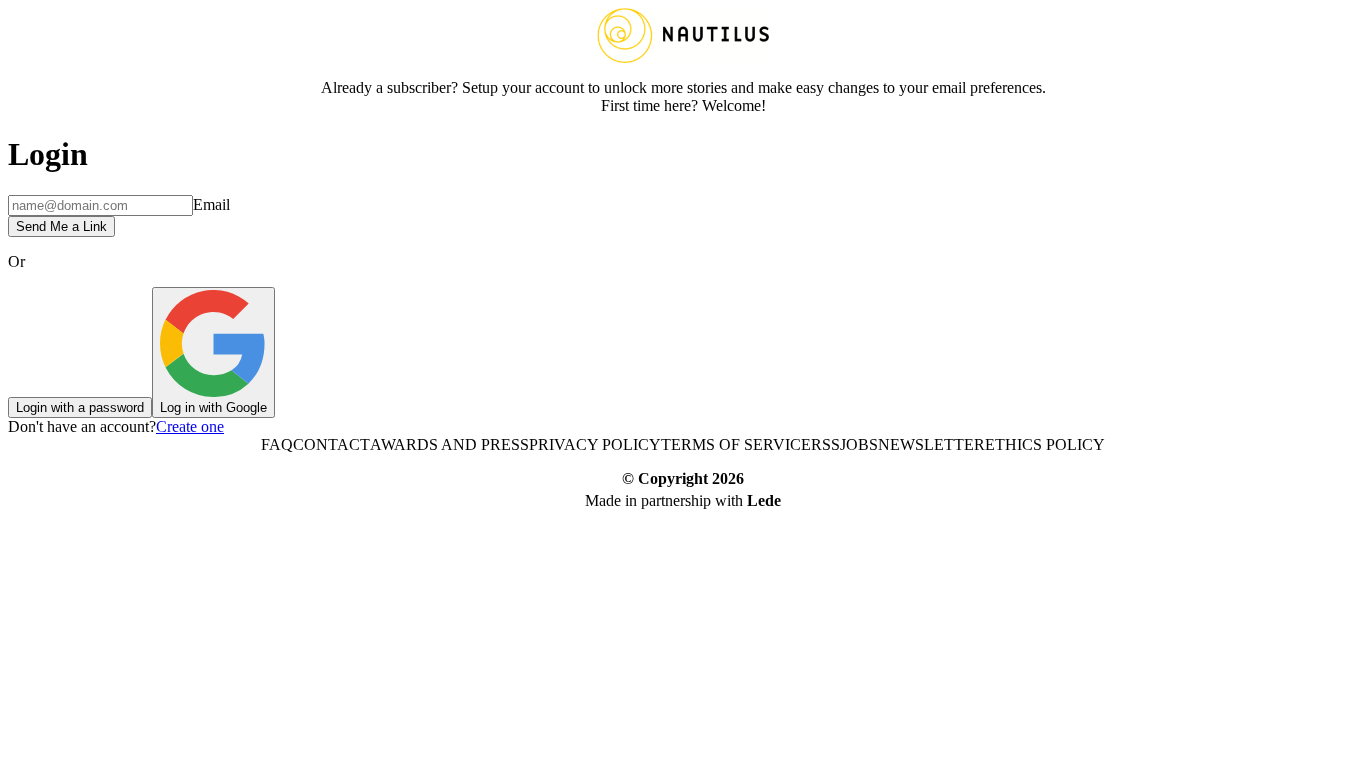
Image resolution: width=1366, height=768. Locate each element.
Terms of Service (736, 444)
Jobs (859, 444)
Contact (331, 444)
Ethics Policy (1045, 444)
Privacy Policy (595, 444)
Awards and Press (449, 444)
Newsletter (931, 444)
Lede (764, 500)
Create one (190, 426)
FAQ (277, 444)
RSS (825, 444)
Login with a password (80, 407)
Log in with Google (213, 407)
